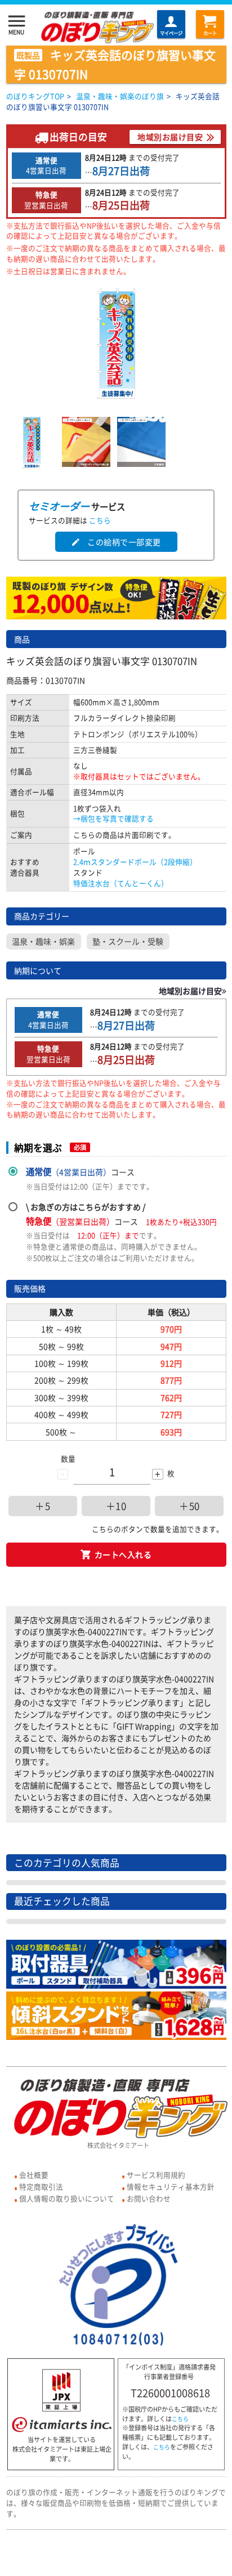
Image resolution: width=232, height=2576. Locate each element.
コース (80, 1172)
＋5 (43, 1506)
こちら (100, 520)
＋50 (189, 1506)
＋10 (116, 1506)
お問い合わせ (149, 2198)
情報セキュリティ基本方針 (171, 2186)
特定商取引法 (41, 2186)
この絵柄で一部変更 (116, 542)
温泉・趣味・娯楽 (43, 941)
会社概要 (34, 2175)
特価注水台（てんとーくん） (121, 883)
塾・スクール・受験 (128, 941)
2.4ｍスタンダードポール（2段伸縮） (135, 862)
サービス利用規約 (156, 2175)
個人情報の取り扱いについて (67, 2198)
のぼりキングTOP (35, 96)
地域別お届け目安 (170, 137)
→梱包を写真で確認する (113, 818)
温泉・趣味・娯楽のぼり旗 (120, 96)
